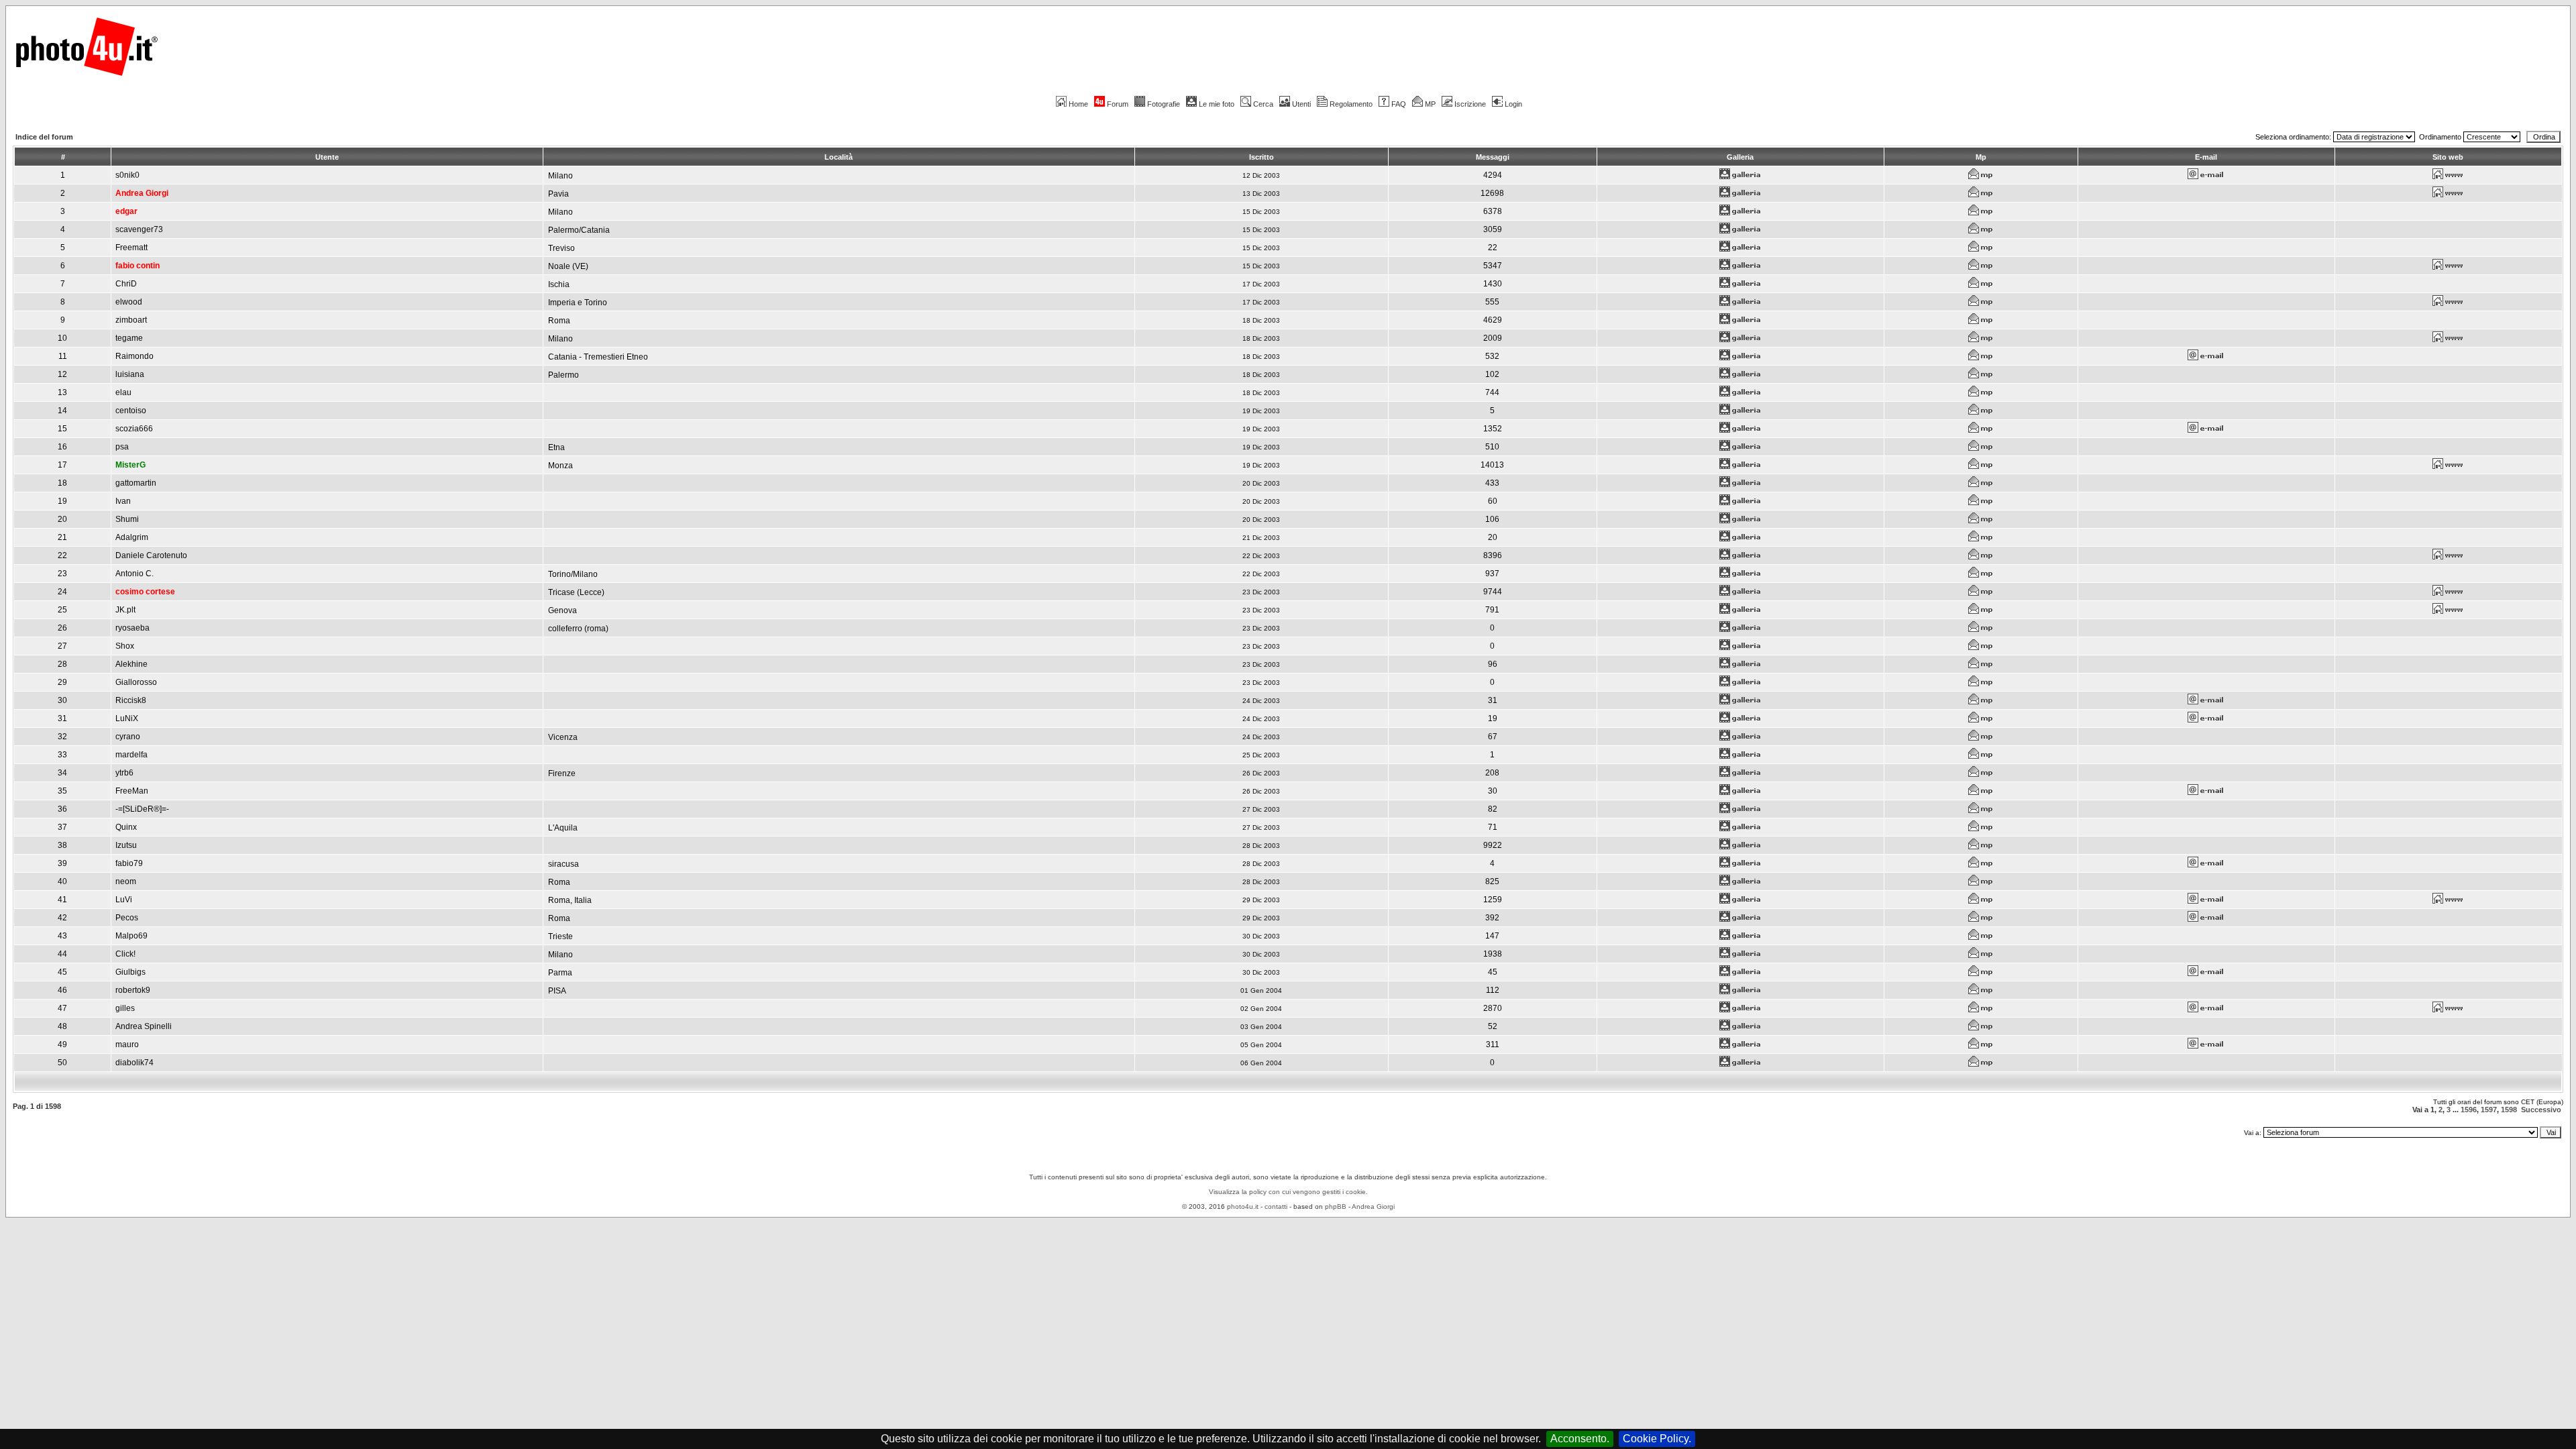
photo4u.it (1243, 1206)
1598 (2509, 1110)
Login (1513, 104)
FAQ (1399, 104)
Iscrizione (1470, 104)
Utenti (1301, 104)
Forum (1118, 104)
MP (1430, 104)
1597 (2489, 1110)
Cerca (1263, 104)
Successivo (2541, 1110)
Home (1078, 104)
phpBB (1336, 1206)
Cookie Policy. (1657, 1439)
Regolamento (1351, 104)
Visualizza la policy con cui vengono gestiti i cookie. (1288, 1192)
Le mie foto (1217, 104)
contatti (1276, 1206)
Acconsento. (1580, 1439)
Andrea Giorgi (1373, 1206)
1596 (2469, 1110)
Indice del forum (44, 137)
